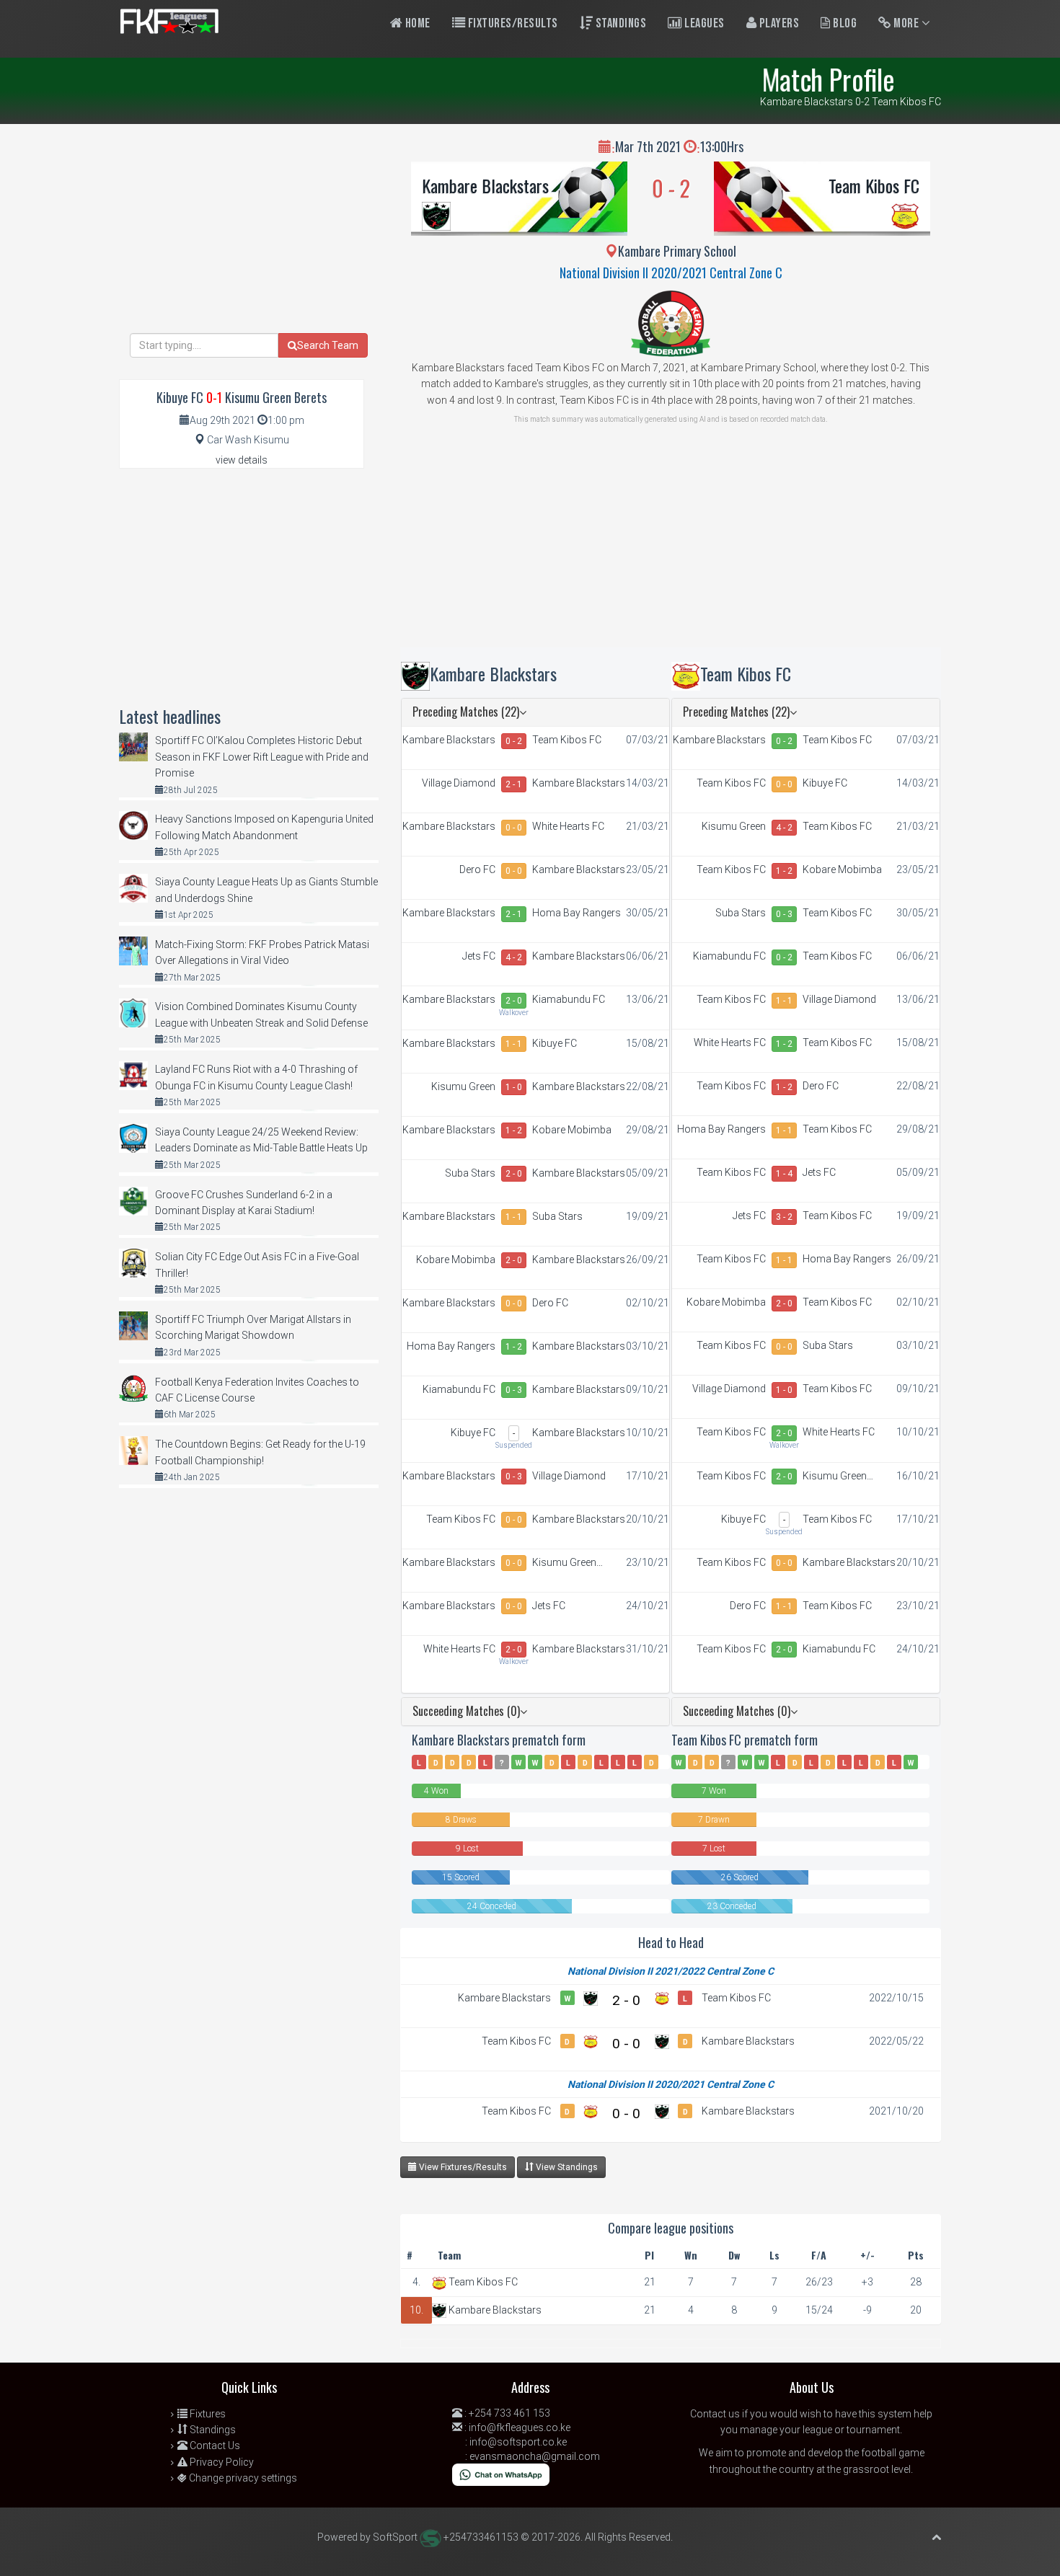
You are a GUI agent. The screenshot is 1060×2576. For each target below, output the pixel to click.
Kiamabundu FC (569, 999)
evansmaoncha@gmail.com (535, 2456)
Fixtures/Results (512, 23)
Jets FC (479, 956)
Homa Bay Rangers (577, 913)
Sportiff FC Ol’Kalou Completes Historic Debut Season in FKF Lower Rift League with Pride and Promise (262, 757)
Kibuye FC (555, 1043)
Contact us (715, 2414)
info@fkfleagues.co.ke (520, 2427)
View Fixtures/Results (462, 2167)
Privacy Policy (221, 2462)
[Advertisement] (671, 546)
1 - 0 (514, 1087)
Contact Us (214, 2446)
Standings (619, 23)
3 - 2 (784, 1217)
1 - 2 (514, 1130)
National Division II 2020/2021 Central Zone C (671, 273)
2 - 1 (514, 784)
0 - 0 (514, 828)
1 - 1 (514, 1044)
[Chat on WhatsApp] (501, 2474)
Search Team (328, 345)
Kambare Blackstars (485, 185)
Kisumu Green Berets (463, 1087)
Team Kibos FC (874, 185)
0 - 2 (514, 741)
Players (778, 23)
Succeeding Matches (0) (466, 1711)
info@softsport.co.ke (518, 2442)
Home (416, 23)
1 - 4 (784, 1174)
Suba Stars (470, 1173)
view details (240, 460)
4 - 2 (514, 957)
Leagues (703, 23)
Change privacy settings (242, 2478)
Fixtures (207, 2414)
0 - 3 (514, 1390)
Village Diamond (459, 783)
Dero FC (477, 869)
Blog (844, 23)
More (906, 23)
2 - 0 (514, 1001)
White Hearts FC (568, 826)
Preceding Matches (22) (466, 712)
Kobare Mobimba (572, 1130)
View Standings (566, 2167)
